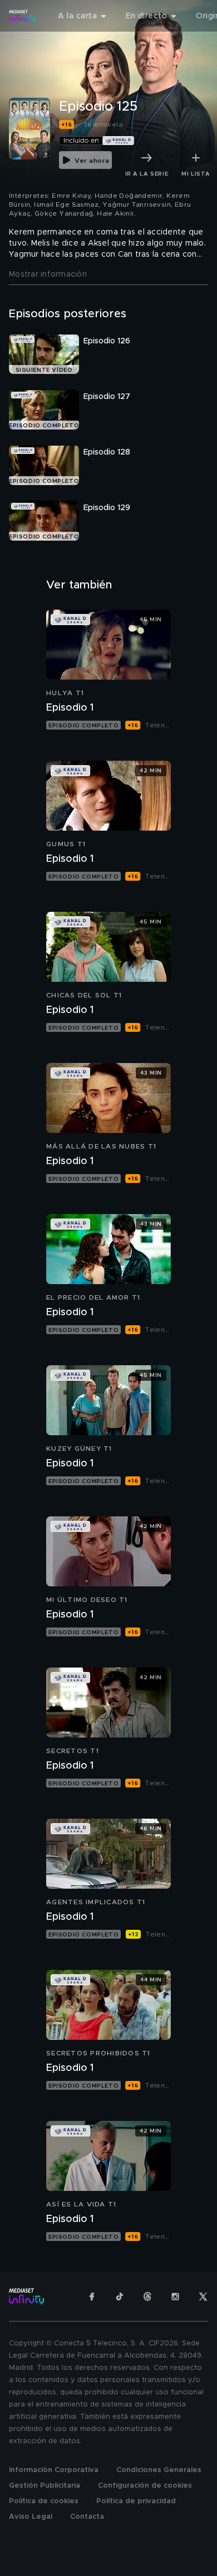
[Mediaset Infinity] (22, 16)
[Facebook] (92, 2297)
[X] (203, 2297)
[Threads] (147, 2297)
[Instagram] (175, 2297)
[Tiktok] (120, 2297)
